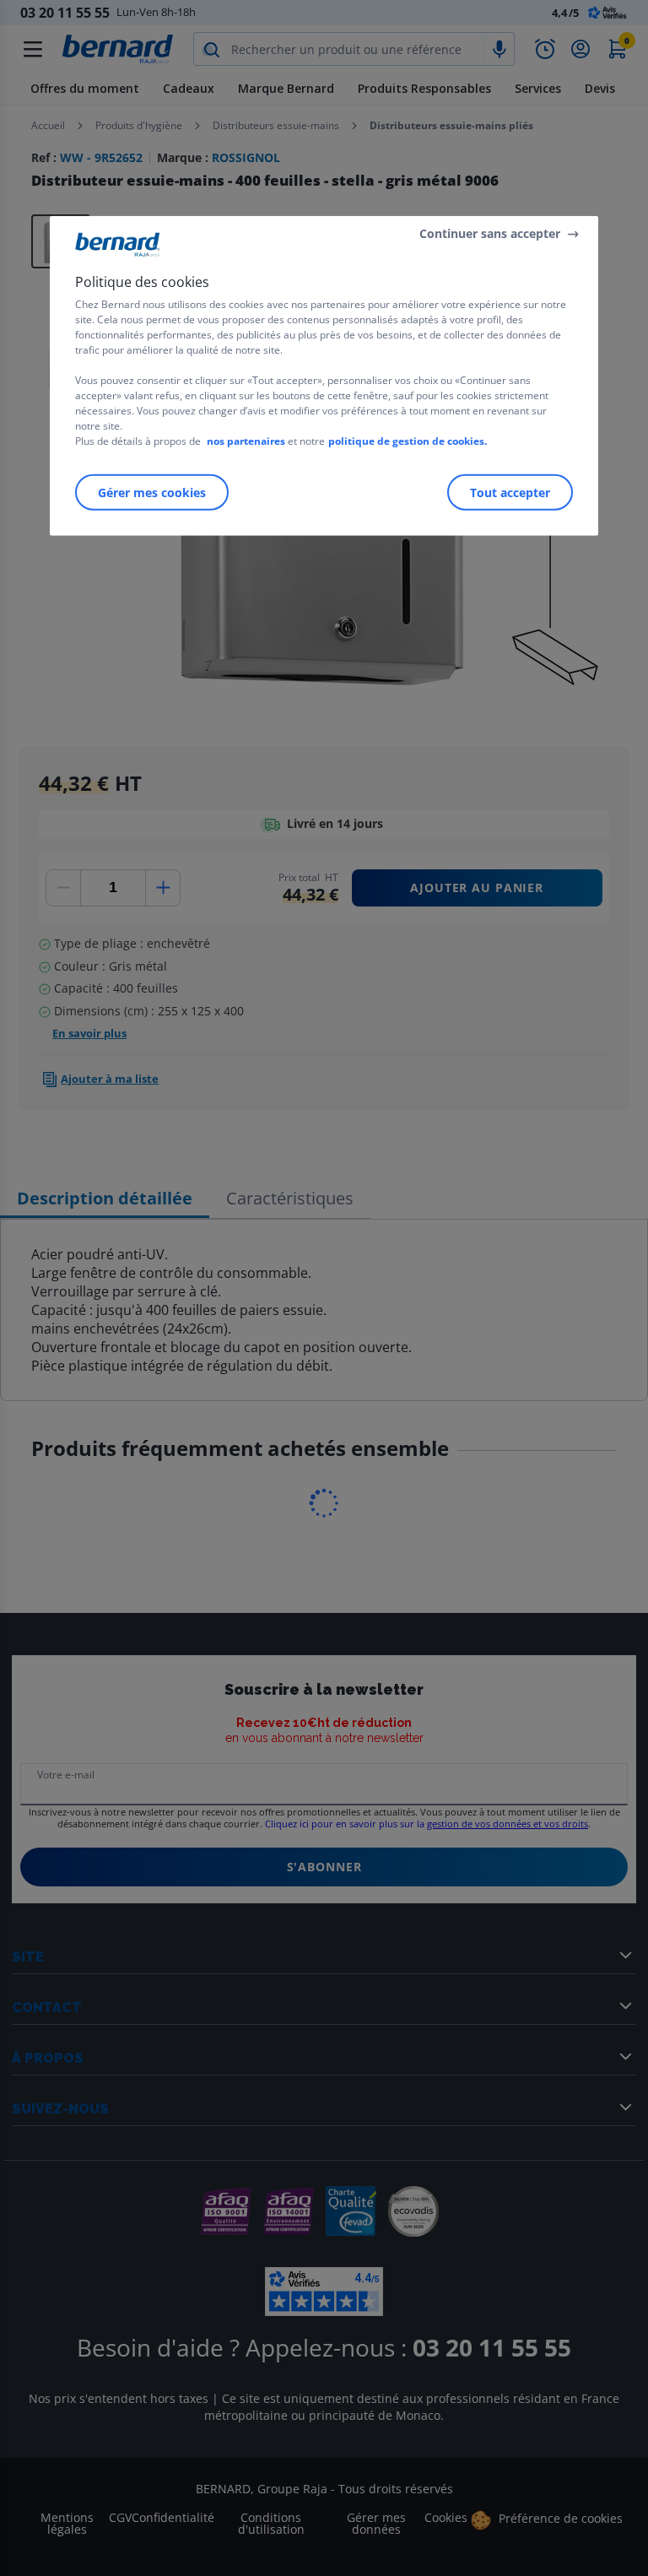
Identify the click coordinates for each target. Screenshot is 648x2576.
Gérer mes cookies (152, 492)
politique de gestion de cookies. (408, 441)
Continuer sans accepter (490, 233)
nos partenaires (246, 441)
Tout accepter (510, 492)
